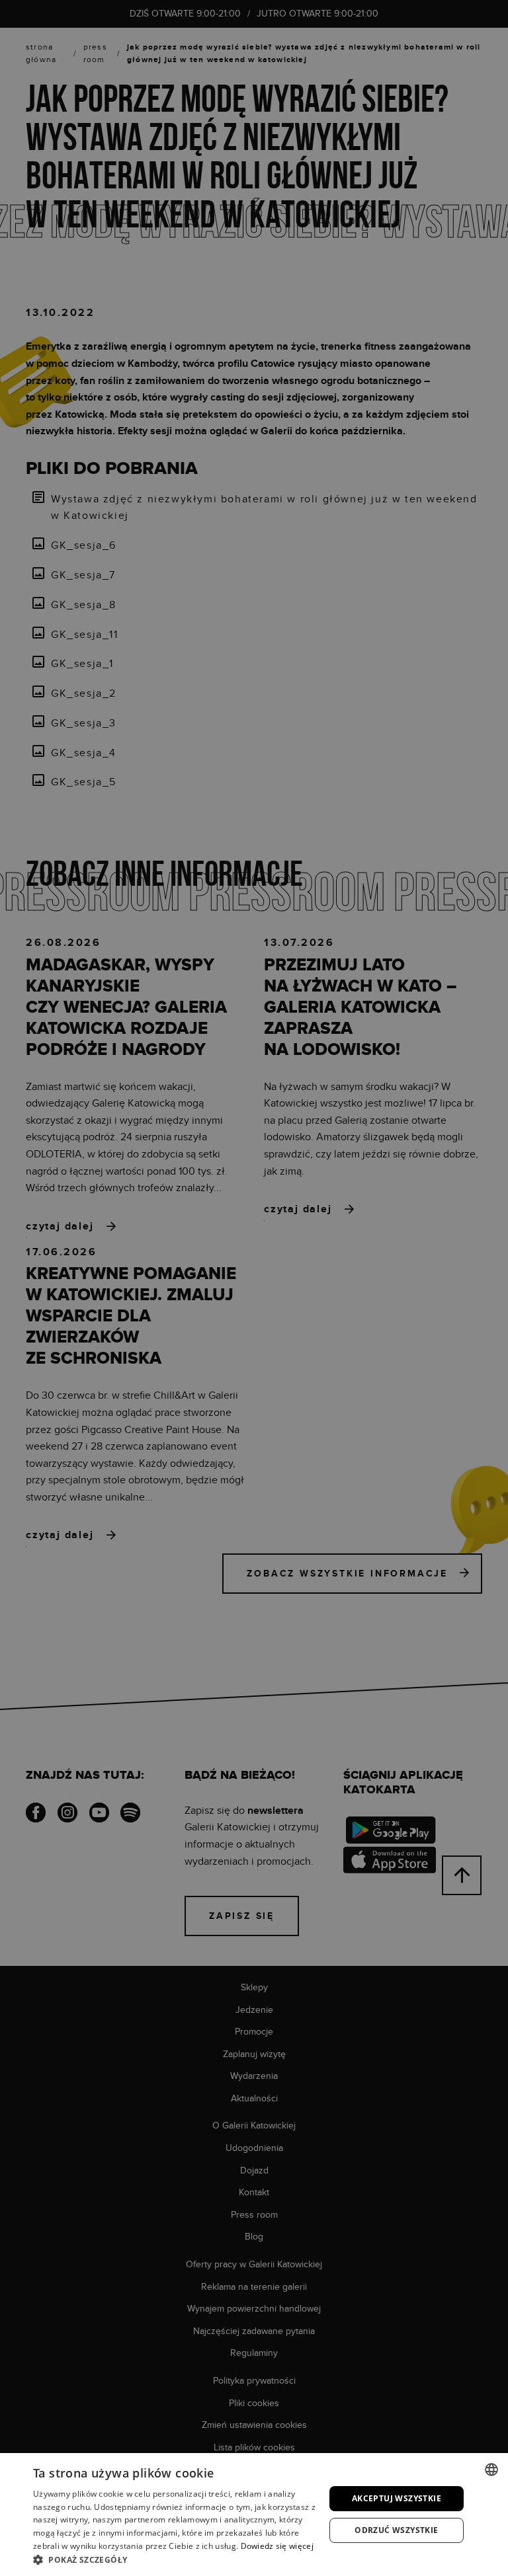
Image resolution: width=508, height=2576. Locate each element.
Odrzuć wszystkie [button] (396, 2530)
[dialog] (254, 1288)
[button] (175, 2559)
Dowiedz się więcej (277, 2546)
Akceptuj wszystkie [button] (397, 2498)
